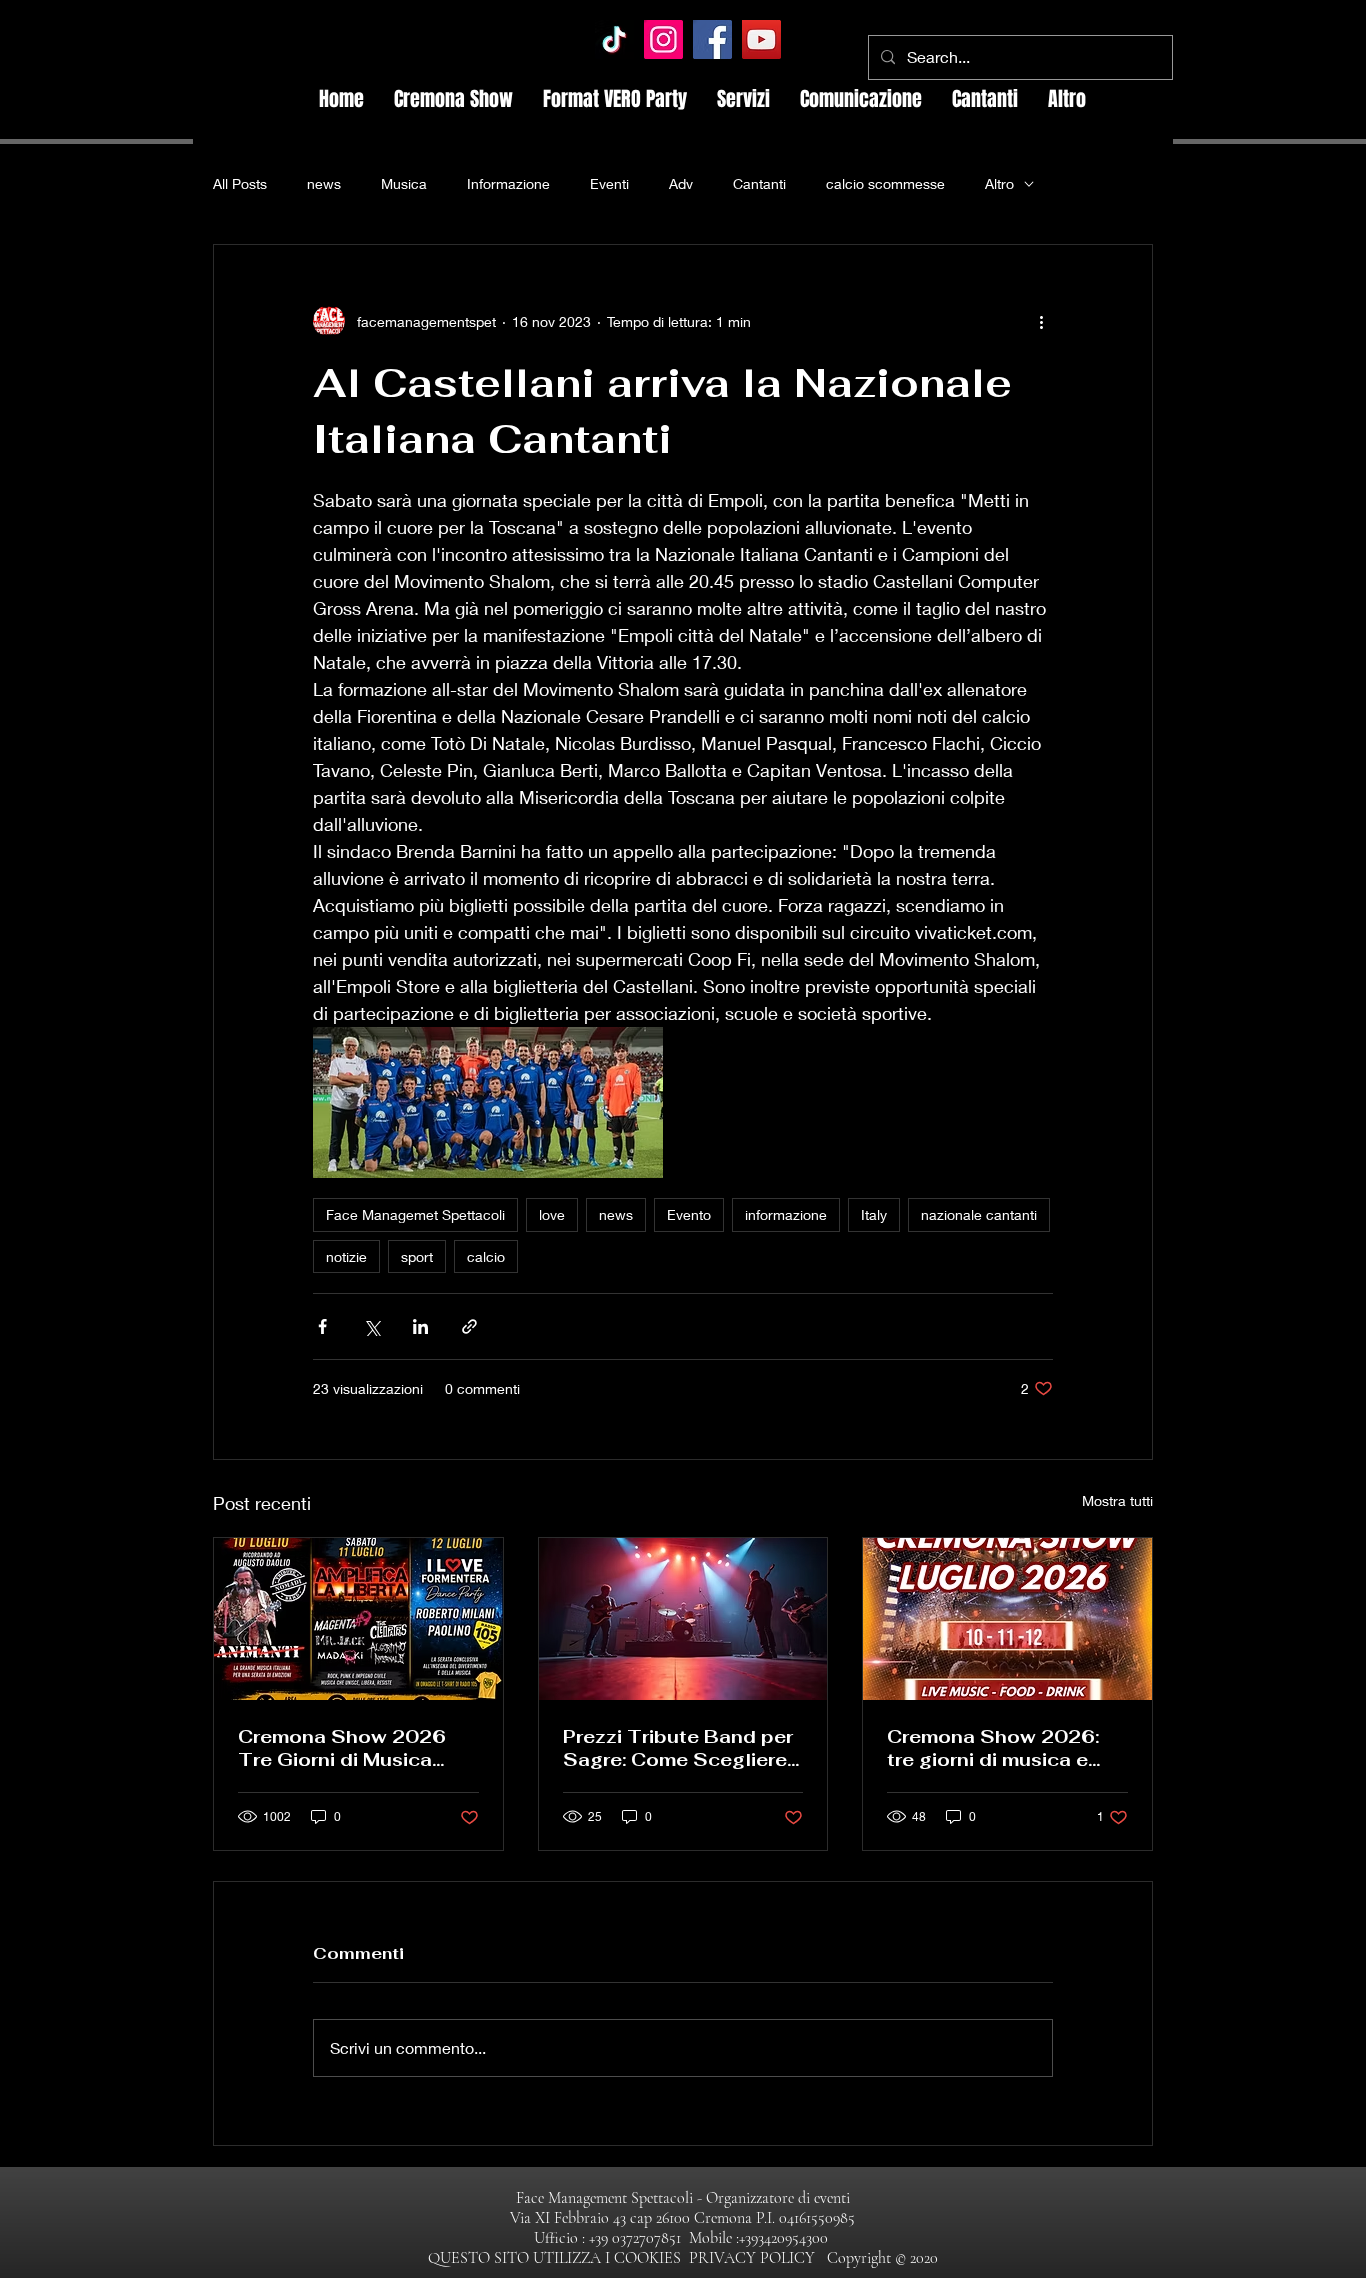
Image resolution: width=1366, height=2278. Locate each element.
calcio (486, 1256)
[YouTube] (761, 39)
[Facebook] (712, 39)
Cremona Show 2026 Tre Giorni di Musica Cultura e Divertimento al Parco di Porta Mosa (347, 1748)
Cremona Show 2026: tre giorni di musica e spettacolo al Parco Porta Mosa (993, 1748)
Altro (999, 183)
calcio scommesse (885, 183)
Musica (404, 183)
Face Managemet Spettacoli (415, 1214)
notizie (346, 1256)
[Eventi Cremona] (358, 1619)
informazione (786, 1214)
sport (417, 1256)
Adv (681, 183)
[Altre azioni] (1041, 321)
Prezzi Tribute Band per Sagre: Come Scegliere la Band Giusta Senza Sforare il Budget (678, 1748)
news (324, 183)
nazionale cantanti (979, 1214)
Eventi (609, 183)
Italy (874, 1214)
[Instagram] (663, 39)
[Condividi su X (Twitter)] (371, 1326)
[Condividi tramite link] (469, 1326)
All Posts (240, 183)
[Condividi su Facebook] (322, 1326)
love (552, 1214)
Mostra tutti (1117, 1500)
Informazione (508, 183)
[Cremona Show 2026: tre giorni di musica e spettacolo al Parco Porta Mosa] (1007, 1619)
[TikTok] (614, 39)
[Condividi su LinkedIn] (420, 1326)
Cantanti (759, 183)
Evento (689, 1214)
